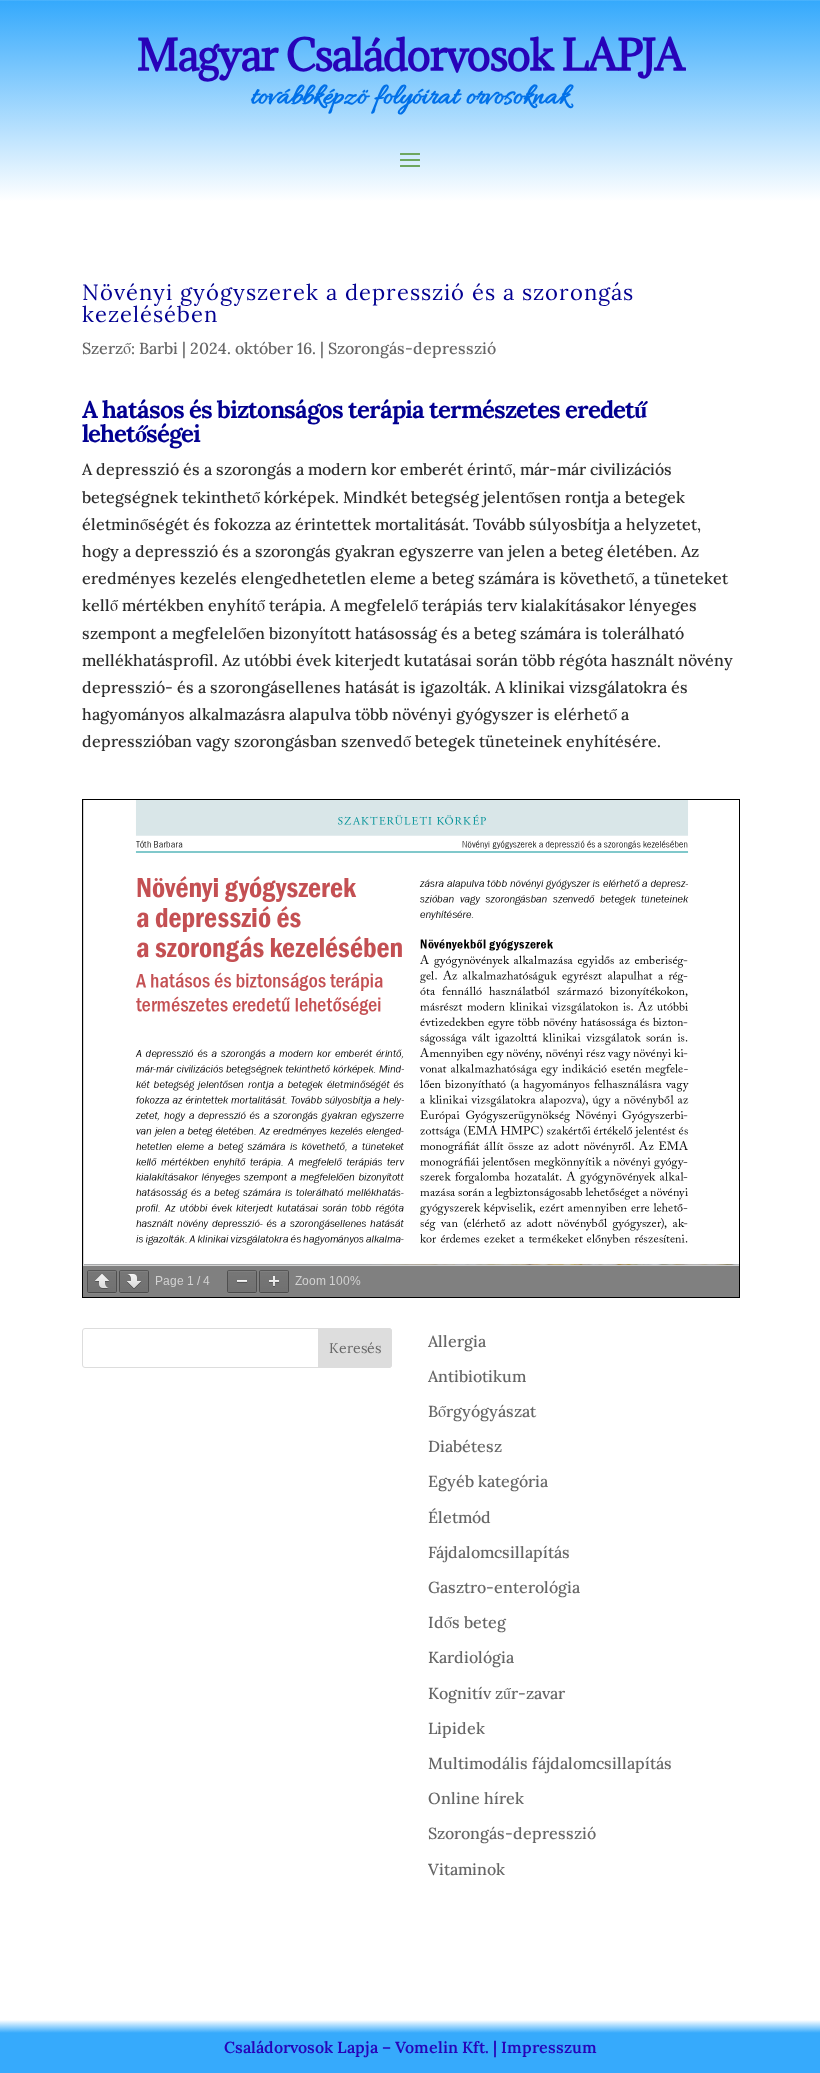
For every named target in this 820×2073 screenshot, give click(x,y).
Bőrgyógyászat (482, 1411)
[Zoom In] (274, 1281)
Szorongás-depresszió (412, 348)
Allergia (457, 1341)
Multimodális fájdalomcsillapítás (550, 1763)
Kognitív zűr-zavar (496, 1693)
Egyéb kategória (488, 1481)
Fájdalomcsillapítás (499, 1552)
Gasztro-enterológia (504, 1587)
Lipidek (456, 1728)
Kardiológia (471, 1657)
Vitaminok (466, 1869)
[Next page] (134, 1281)
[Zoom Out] (242, 1281)
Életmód (459, 1517)
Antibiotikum (477, 1376)
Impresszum (549, 2047)
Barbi (158, 348)
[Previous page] (102, 1281)
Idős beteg (467, 1622)
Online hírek (476, 1798)
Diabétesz (465, 1446)
